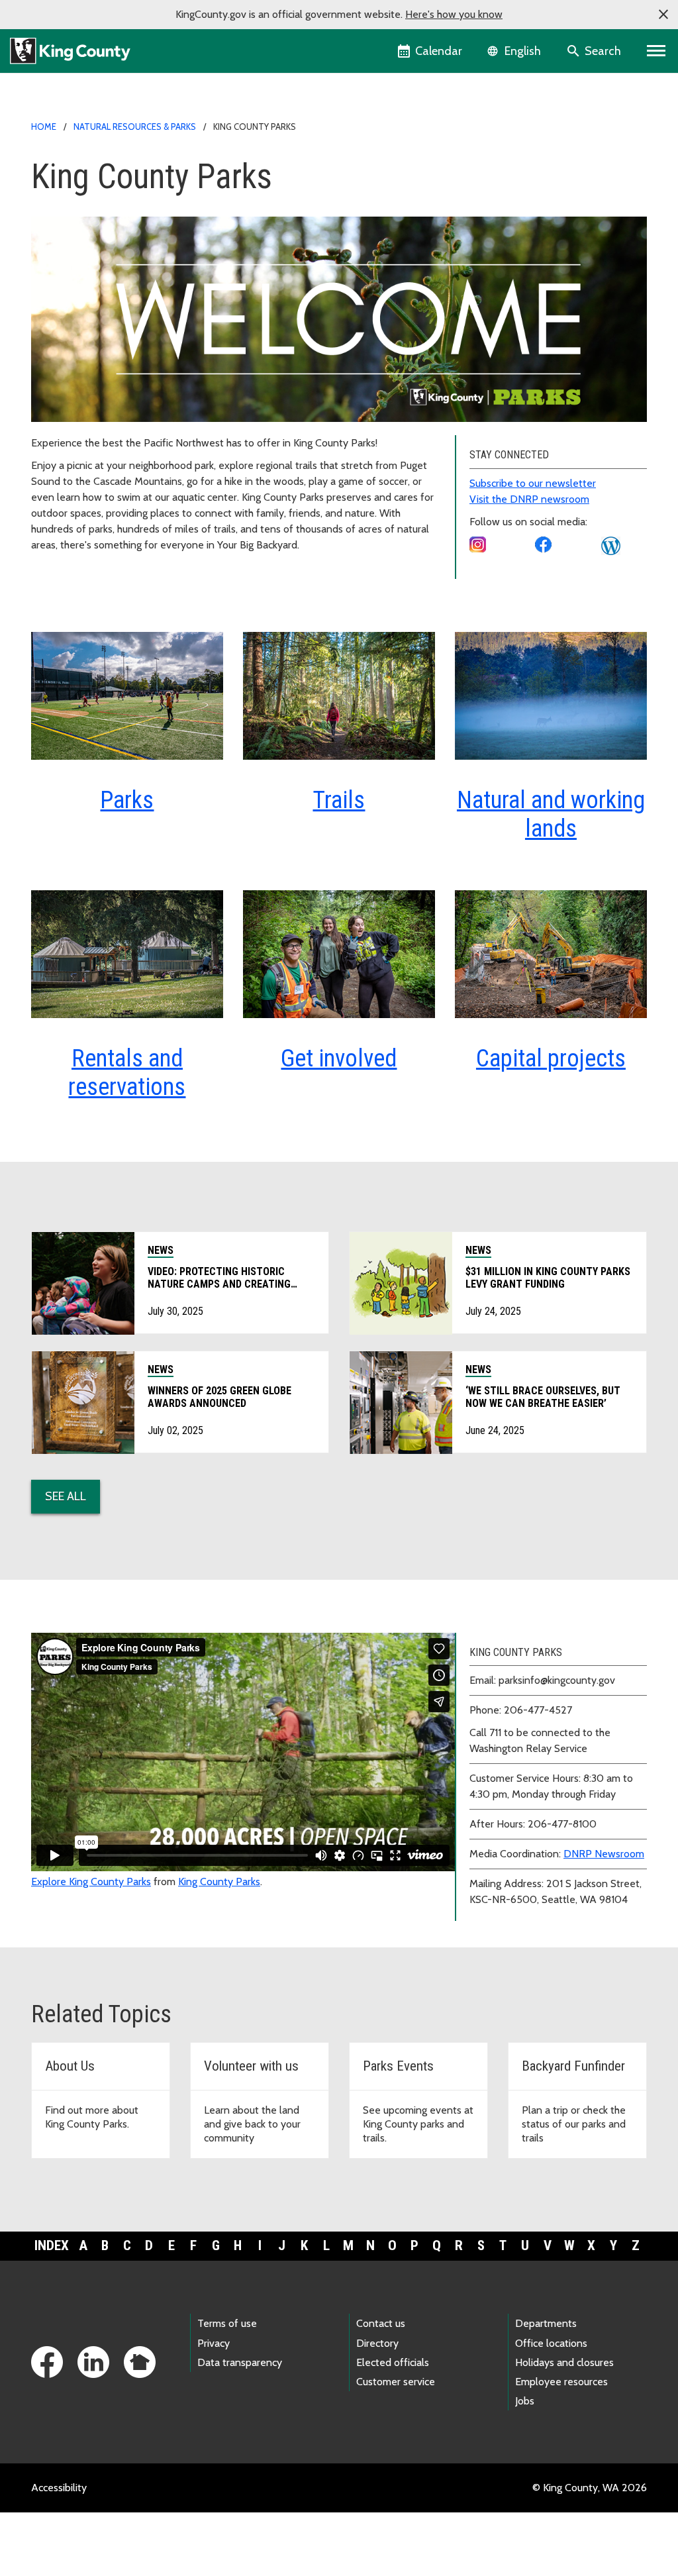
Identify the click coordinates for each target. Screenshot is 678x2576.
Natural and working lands (551, 814)
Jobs (525, 2401)
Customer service (396, 2382)
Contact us (381, 2323)
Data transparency (240, 2362)
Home (44, 127)
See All (66, 1496)
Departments (546, 2323)
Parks (127, 800)
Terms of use (227, 2323)
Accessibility (59, 2488)
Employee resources (561, 2382)
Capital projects (551, 1058)
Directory (377, 2343)
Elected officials (393, 2362)
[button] (663, 15)
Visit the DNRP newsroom (529, 499)
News (161, 1250)
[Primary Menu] (656, 51)
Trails (339, 800)
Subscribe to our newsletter (533, 483)
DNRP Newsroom (604, 1854)
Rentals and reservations (127, 1073)
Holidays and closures (564, 2362)
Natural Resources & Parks (135, 127)
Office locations (551, 2343)
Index (52, 2245)
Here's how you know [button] (454, 14)
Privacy (214, 2343)
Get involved (339, 1058)
